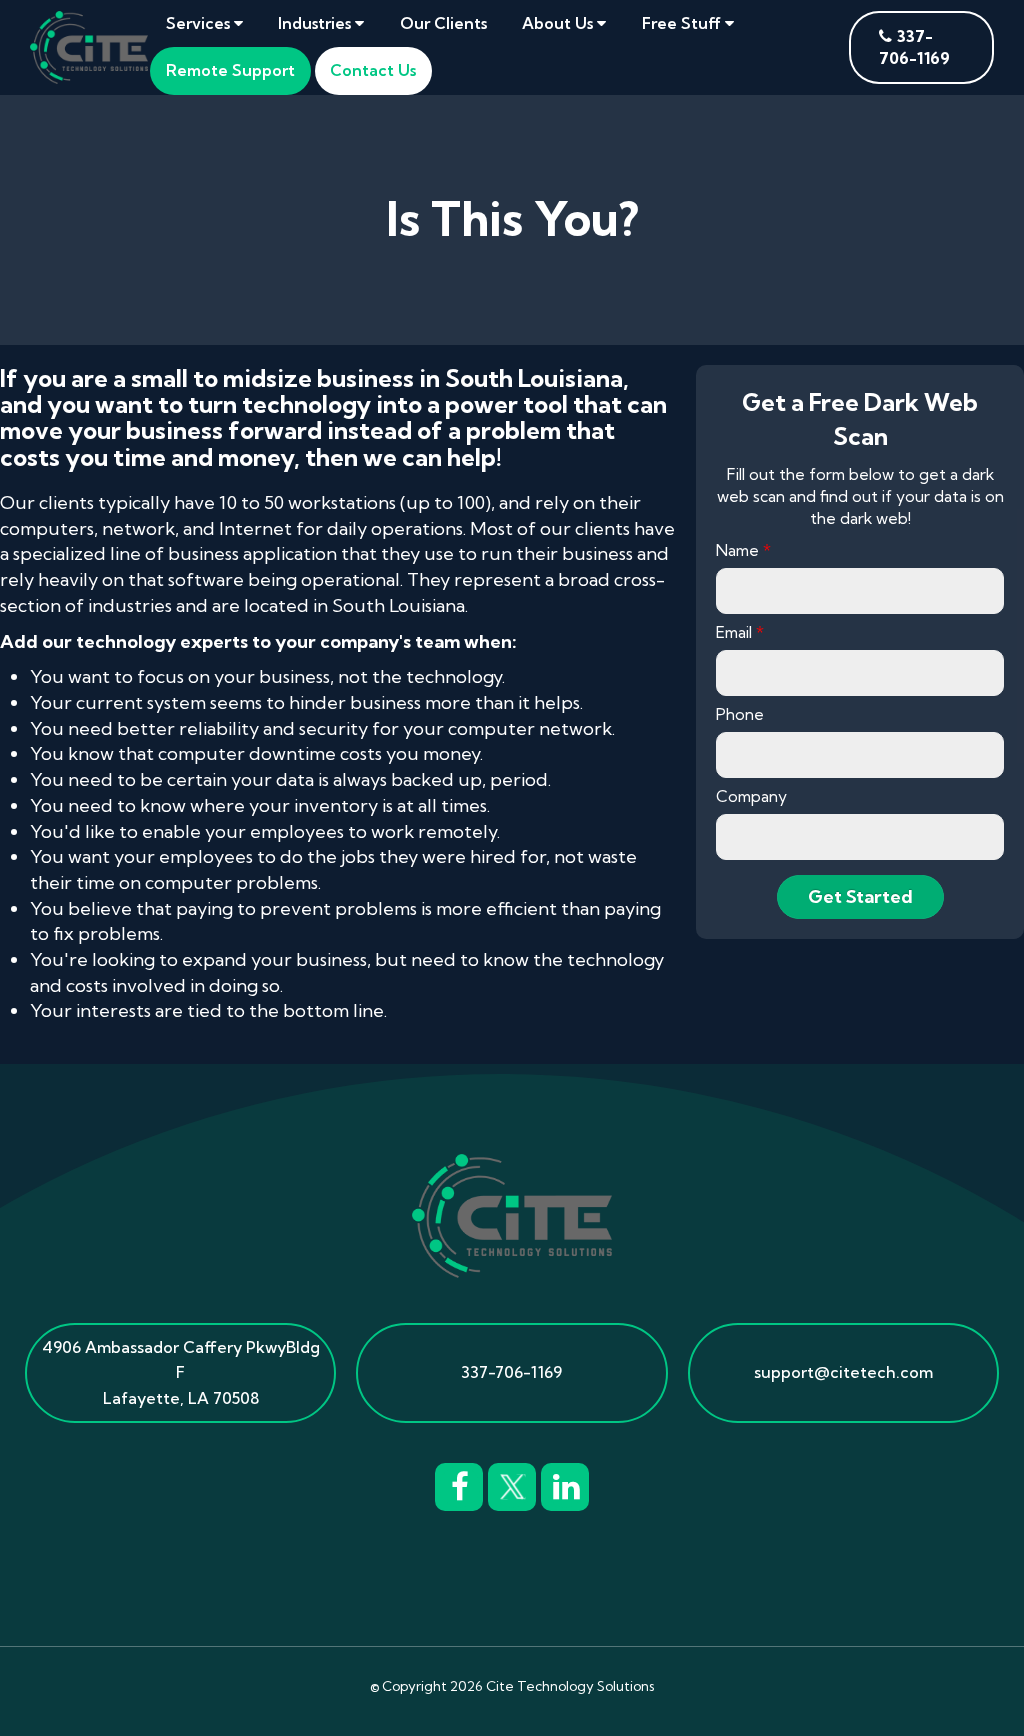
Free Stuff (683, 23)
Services (200, 23)
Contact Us (373, 70)
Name (743, 550)
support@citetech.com (843, 1372)
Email (740, 632)
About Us (559, 23)
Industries (316, 23)
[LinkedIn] (565, 1484)
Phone (740, 714)
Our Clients (443, 23)
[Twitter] (512, 1484)
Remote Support (230, 70)
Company (751, 796)
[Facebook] (459, 1484)
